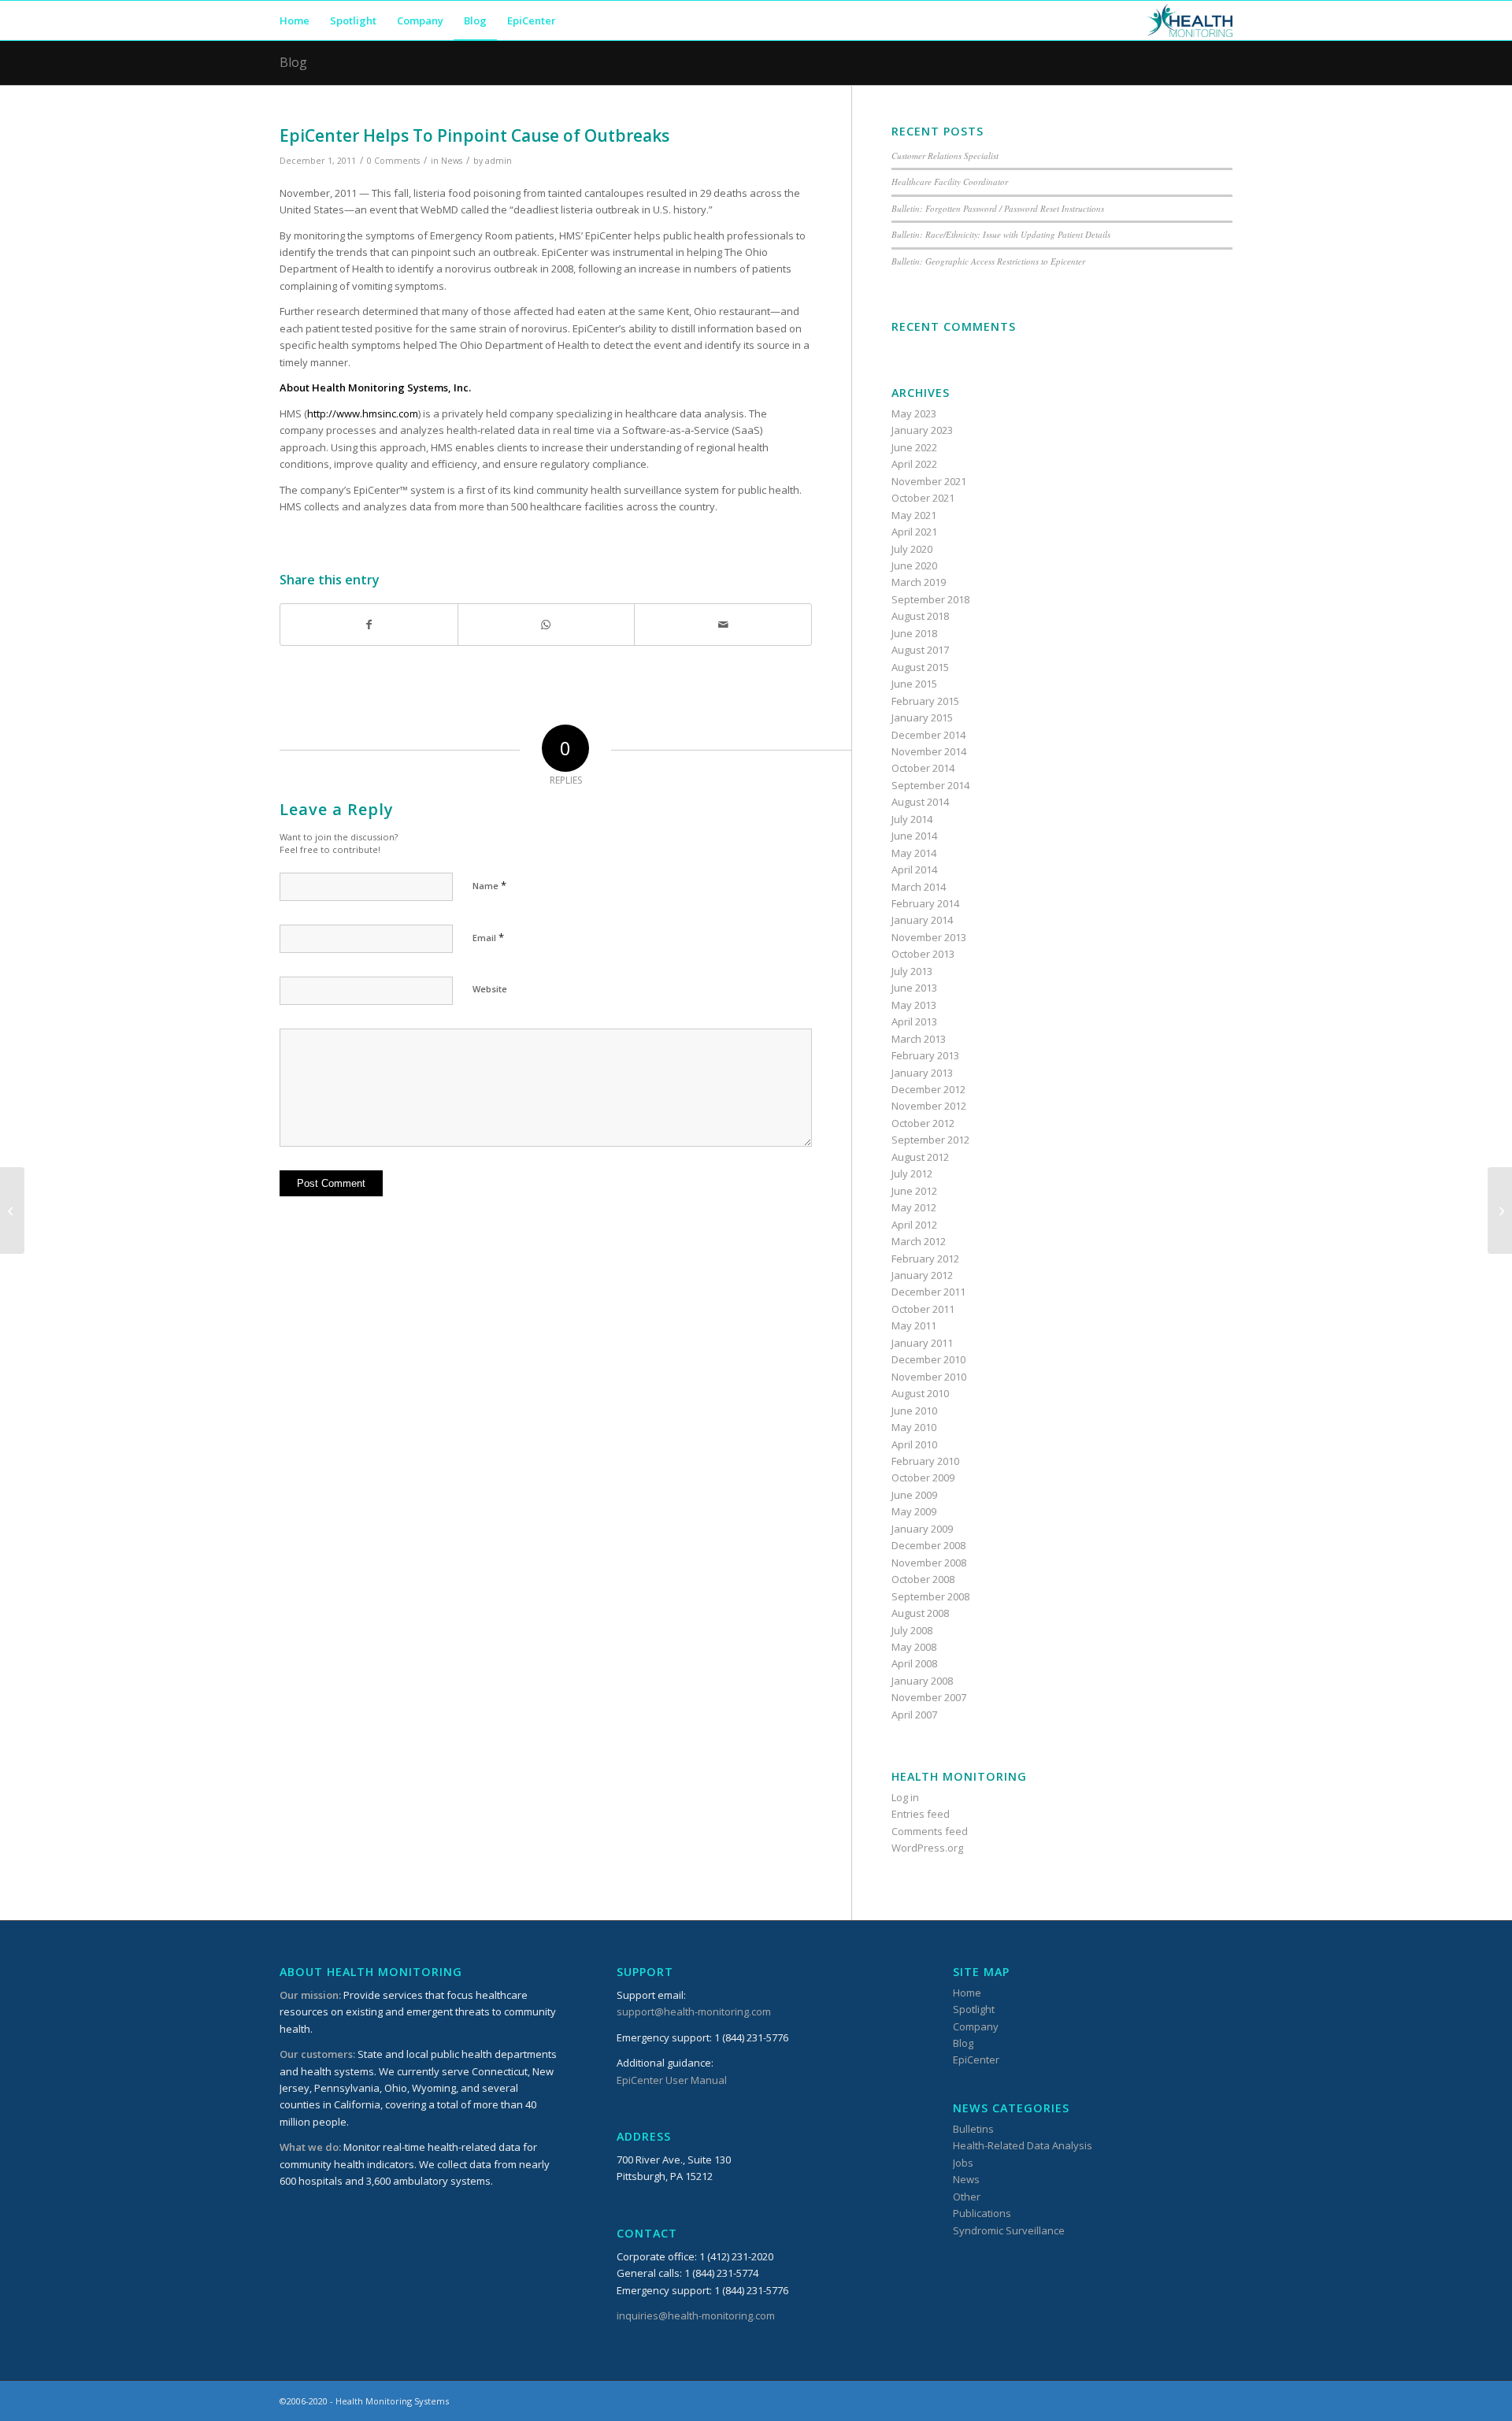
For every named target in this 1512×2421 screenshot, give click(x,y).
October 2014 (923, 768)
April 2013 (914, 1021)
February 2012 (925, 1259)
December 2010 (928, 1359)
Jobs (963, 2163)
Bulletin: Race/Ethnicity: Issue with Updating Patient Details (1001, 234)
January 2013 (922, 1073)
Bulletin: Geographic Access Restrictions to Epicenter (988, 261)
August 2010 (920, 1393)
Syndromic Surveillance (1009, 2230)
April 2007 (914, 1715)
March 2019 (919, 582)
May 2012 (914, 1207)
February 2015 (925, 701)
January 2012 (922, 1275)
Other (967, 2197)
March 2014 (919, 887)
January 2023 (922, 430)
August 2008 (920, 1613)
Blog (293, 62)
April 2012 (914, 1225)
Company (976, 2026)
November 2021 (929, 481)
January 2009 (922, 1529)
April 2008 (914, 1663)
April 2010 (914, 1444)
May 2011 (914, 1325)
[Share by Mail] (723, 625)
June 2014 (914, 836)
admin (498, 161)
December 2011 (928, 1292)
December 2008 (928, 1545)
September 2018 (930, 599)
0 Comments (393, 161)
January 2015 (922, 717)
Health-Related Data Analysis (1023, 2145)
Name (489, 885)
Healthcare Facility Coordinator (950, 182)
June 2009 (914, 1495)
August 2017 (920, 650)
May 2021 (914, 515)
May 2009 (914, 1511)
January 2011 (922, 1343)
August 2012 (920, 1157)
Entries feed (921, 1814)
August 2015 (920, 667)
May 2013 (914, 1005)
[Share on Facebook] (369, 625)
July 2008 (912, 1630)
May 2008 (914, 1647)
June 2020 (914, 565)
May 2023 (914, 413)
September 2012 (930, 1140)
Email (488, 937)
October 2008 (923, 1579)
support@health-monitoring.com (694, 2011)
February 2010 (925, 1461)
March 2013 (919, 1039)
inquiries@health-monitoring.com (696, 2315)
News (452, 161)
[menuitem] (295, 20)
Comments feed (930, 1831)
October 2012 (923, 1123)
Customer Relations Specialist (945, 156)
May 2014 (914, 853)
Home (967, 1993)
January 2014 (922, 920)
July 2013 (912, 971)
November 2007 (929, 1697)
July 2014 (912, 819)
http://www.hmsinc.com (363, 413)
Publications (982, 2213)
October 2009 (923, 1477)
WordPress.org (927, 1848)
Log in (905, 1797)
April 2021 (914, 532)
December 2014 (928, 735)
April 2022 (914, 464)
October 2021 (923, 498)
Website (490, 989)
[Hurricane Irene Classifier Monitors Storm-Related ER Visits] (12, 1210)
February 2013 (925, 1055)
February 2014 (925, 903)
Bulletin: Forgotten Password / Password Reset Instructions (998, 208)
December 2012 (928, 1089)
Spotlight (974, 2009)
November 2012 (929, 1106)
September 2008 (930, 1596)
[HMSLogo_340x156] (1190, 20)
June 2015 (914, 684)
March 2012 (919, 1241)
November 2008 (929, 1563)
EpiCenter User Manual (672, 2080)
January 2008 (922, 1681)
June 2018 (914, 633)
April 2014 (914, 869)
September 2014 (930, 785)
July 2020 (912, 549)
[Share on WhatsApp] (547, 625)
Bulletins (973, 2129)
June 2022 (914, 447)
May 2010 (914, 1427)
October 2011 (923, 1309)
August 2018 (920, 616)
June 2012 (914, 1191)
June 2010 (914, 1411)
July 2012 (912, 1173)
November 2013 (929, 937)
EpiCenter (976, 2060)
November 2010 (929, 1377)
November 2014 (929, 751)
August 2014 (920, 802)
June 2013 (914, 988)
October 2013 (923, 954)
